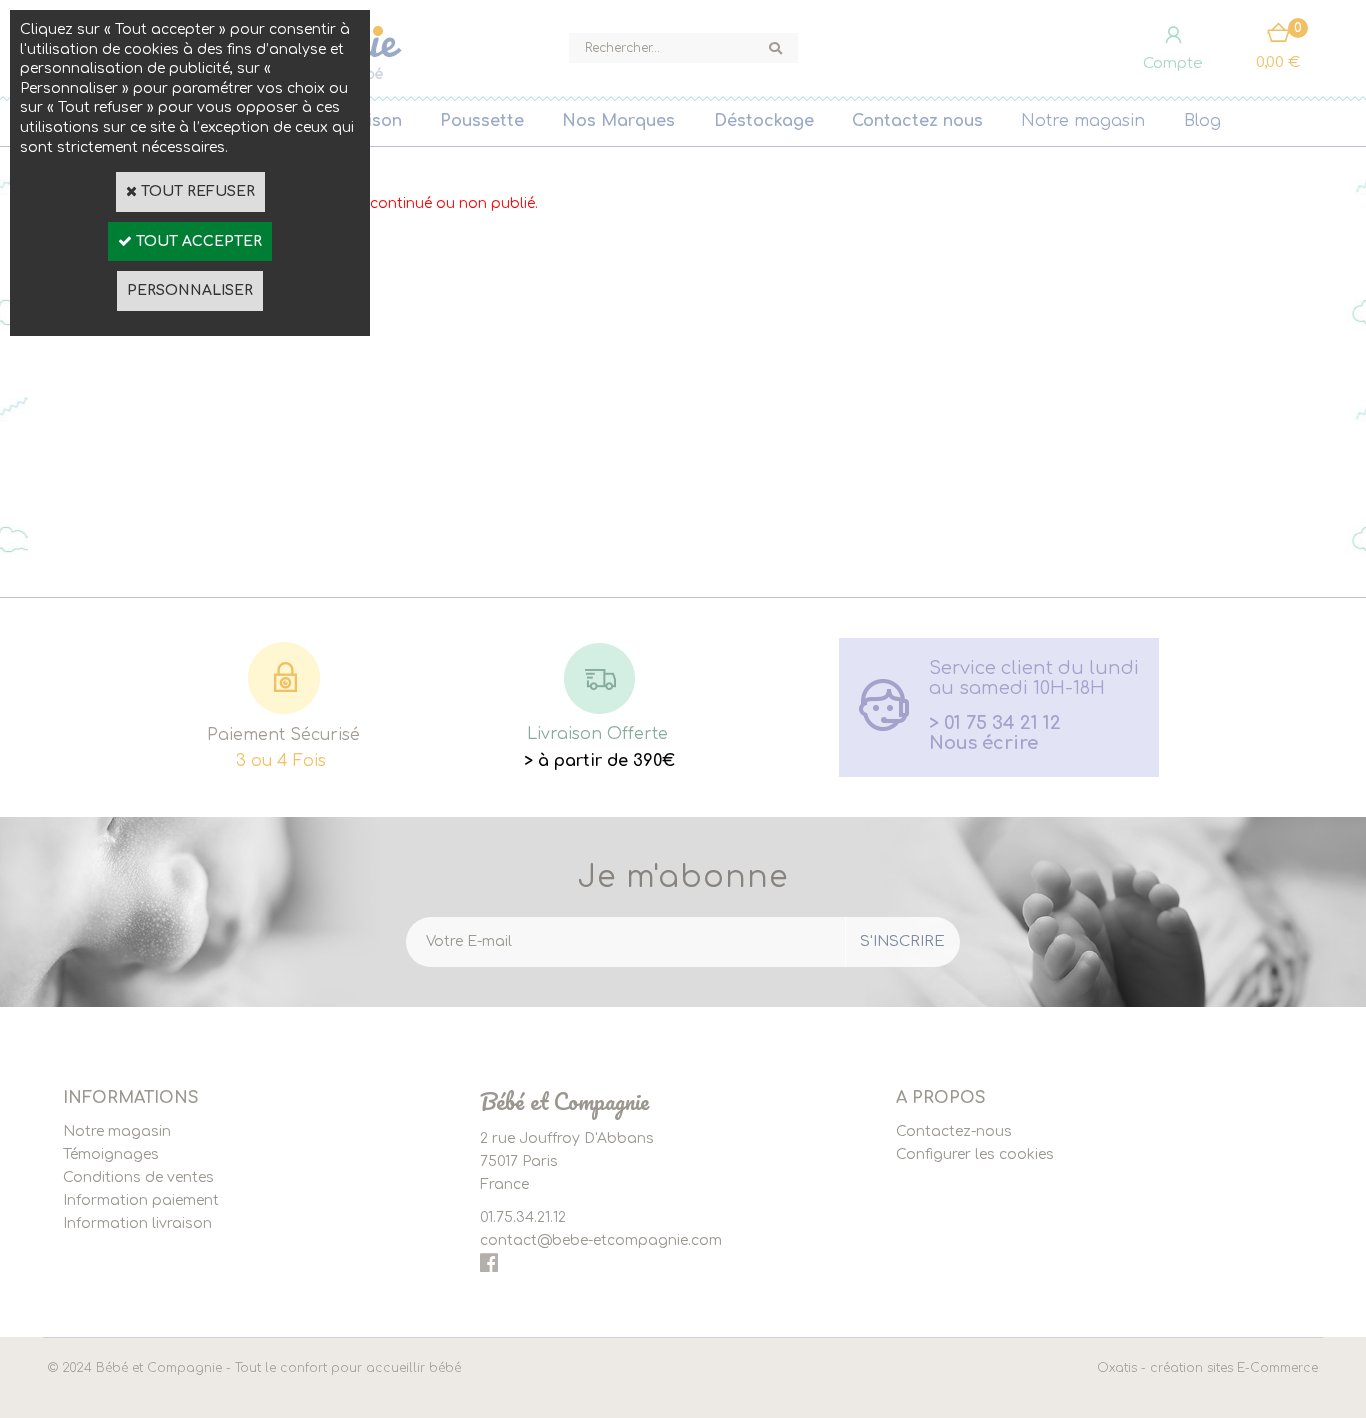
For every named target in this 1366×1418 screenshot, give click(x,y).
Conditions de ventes (138, 1177)
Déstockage (764, 121)
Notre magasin (1083, 121)
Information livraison (137, 1223)
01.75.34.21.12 (523, 1217)
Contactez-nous (954, 1131)
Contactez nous (917, 121)
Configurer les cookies (975, 1154)
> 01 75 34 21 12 (995, 723)
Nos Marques (618, 121)
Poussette (482, 121)
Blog (1202, 121)
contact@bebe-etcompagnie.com (601, 1240)
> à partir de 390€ (599, 761)
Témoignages (111, 1154)
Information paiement (141, 1200)
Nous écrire (983, 743)
